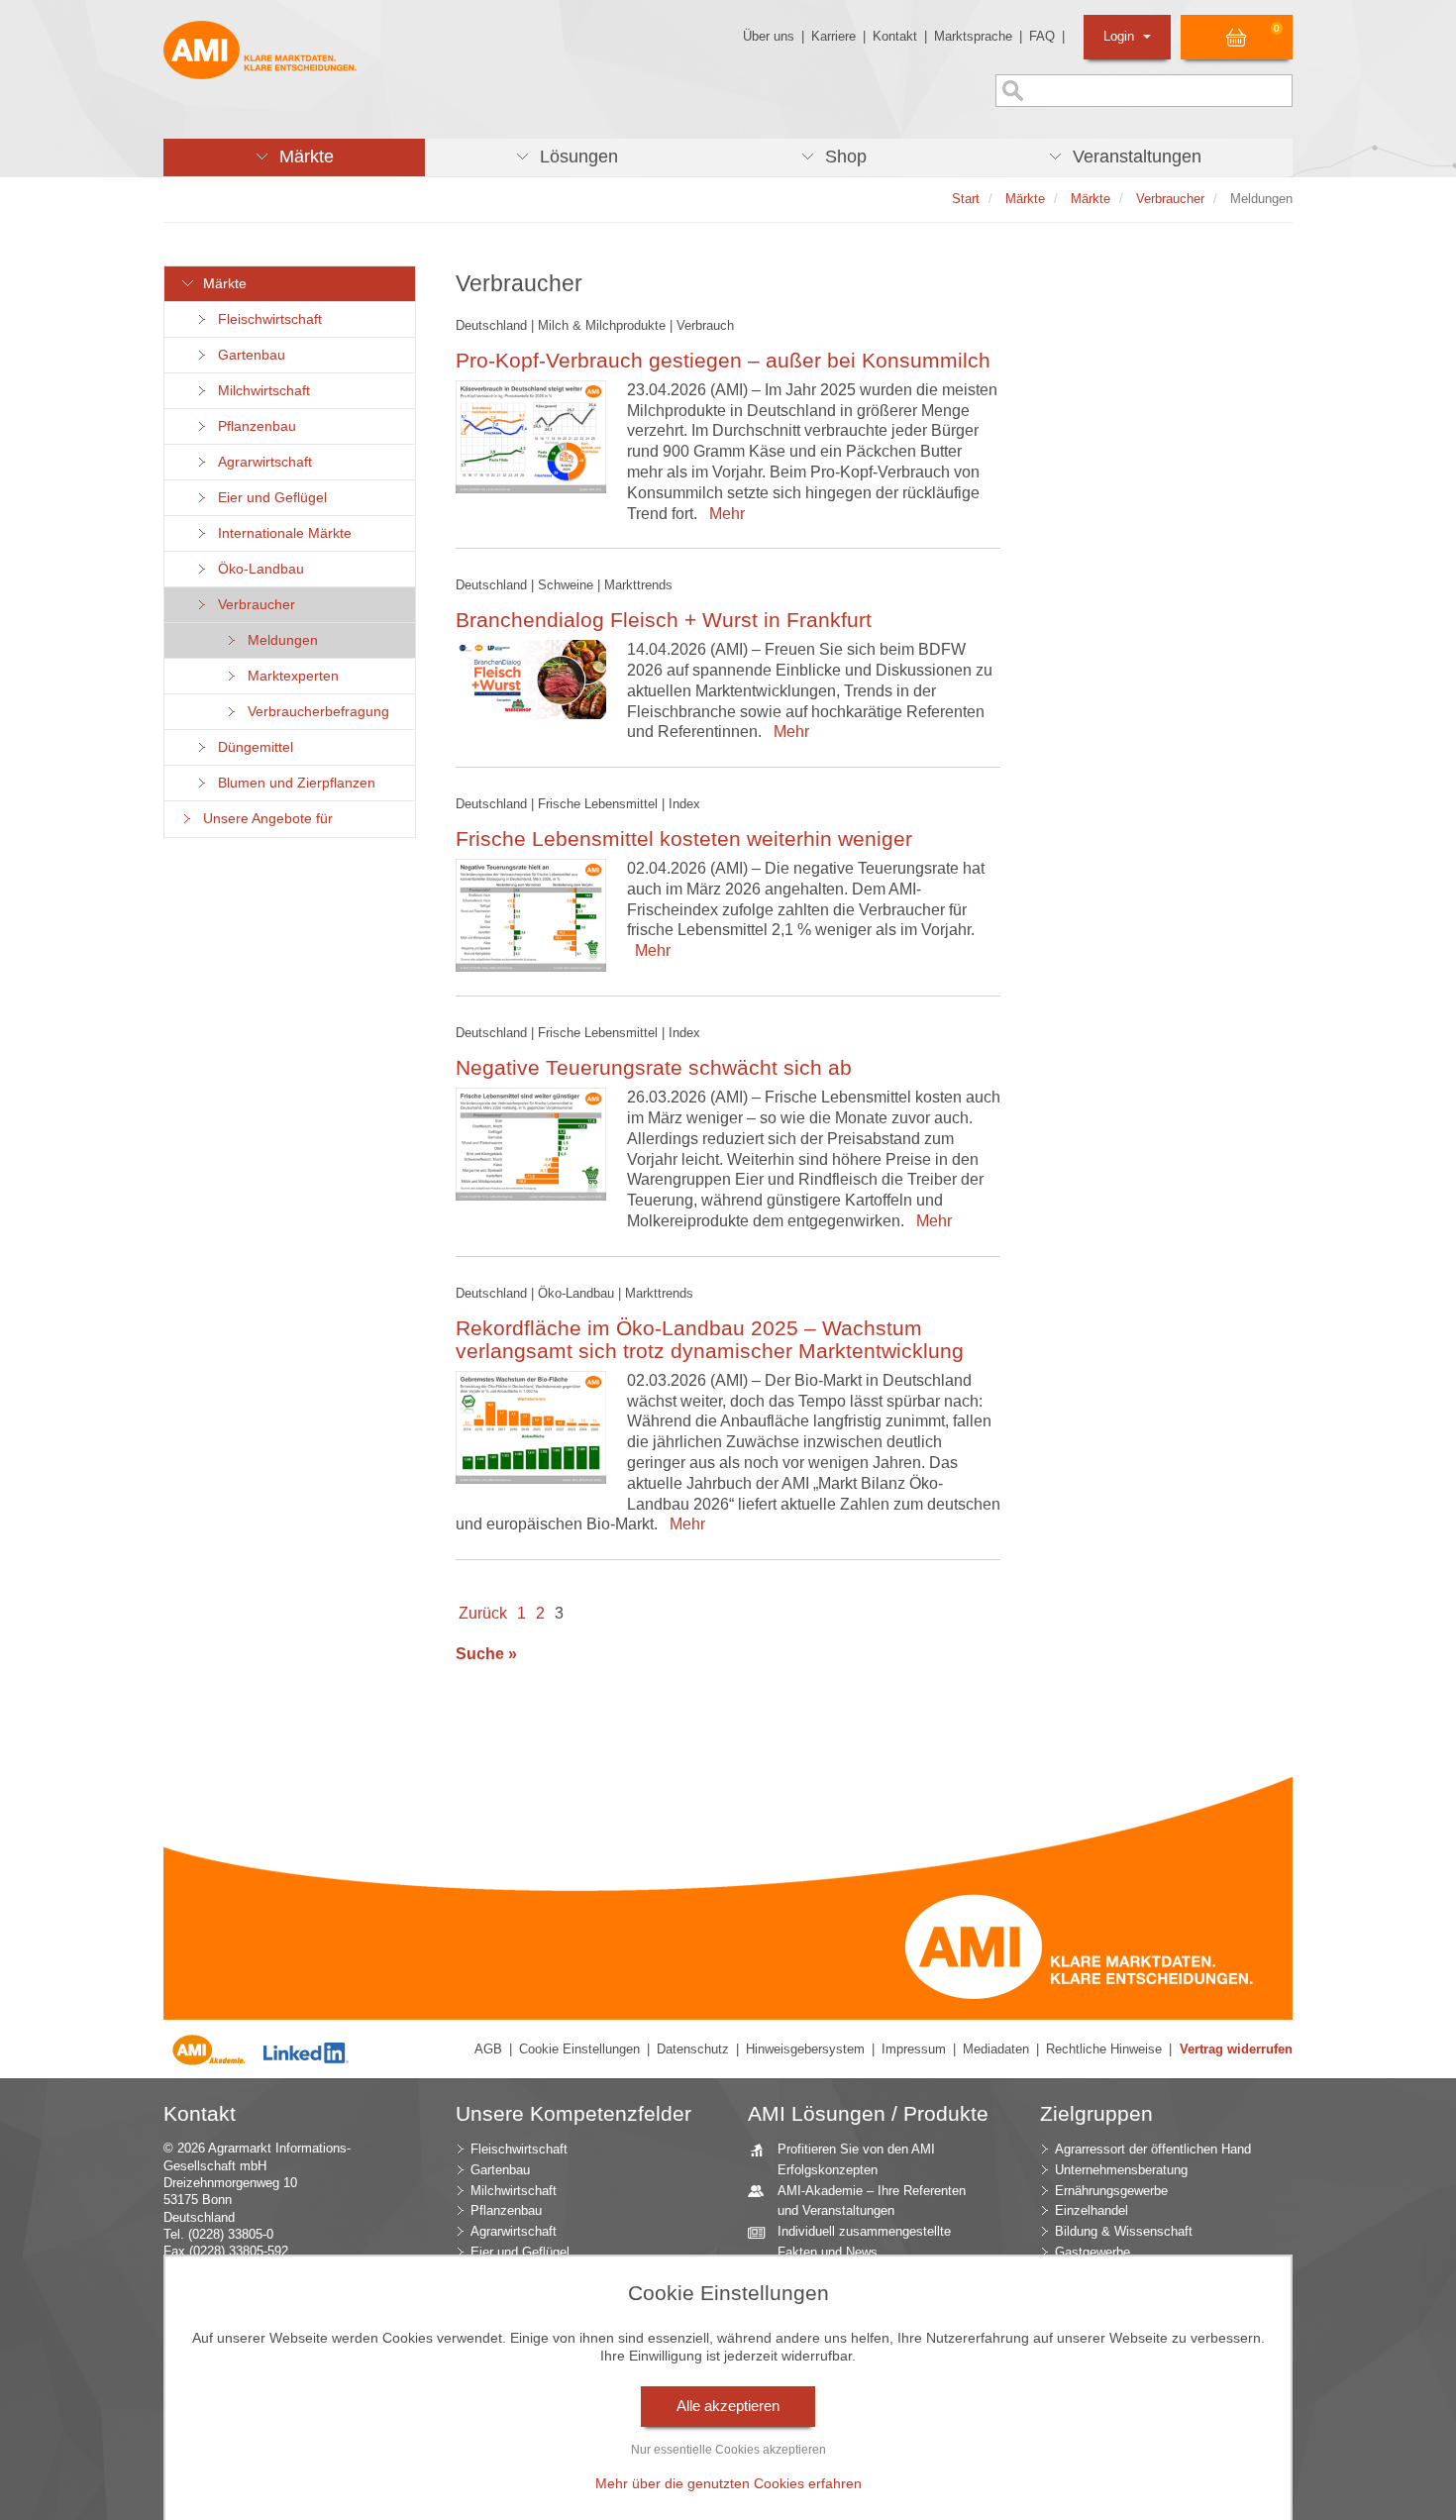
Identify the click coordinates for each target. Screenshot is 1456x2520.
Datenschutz (693, 2049)
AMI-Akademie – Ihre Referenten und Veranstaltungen (872, 2201)
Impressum (914, 2049)
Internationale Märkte (281, 533)
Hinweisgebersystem (805, 2049)
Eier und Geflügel (268, 498)
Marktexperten (289, 676)
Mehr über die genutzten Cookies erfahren (728, 2483)
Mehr (723, 514)
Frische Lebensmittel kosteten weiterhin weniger (684, 839)
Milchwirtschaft (260, 391)
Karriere (833, 36)
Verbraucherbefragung (314, 712)
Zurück (483, 1613)
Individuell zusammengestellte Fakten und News (864, 2242)
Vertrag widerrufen (1236, 2049)
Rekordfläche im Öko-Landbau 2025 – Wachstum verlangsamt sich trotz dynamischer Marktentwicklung (710, 1339)
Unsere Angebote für (264, 819)
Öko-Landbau (257, 569)
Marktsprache (973, 36)
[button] (294, 157)
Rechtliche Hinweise (1104, 2049)
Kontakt (895, 36)
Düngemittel (252, 747)
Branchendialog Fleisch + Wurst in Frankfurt (664, 620)
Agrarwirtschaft (261, 462)
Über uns (769, 36)
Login (1121, 36)
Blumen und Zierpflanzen (293, 783)
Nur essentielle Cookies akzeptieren (728, 2450)
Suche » (486, 1654)
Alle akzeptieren (728, 2406)
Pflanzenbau (253, 426)
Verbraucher (253, 605)
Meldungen (279, 640)
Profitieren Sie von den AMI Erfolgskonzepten (856, 2159)
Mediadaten (996, 2049)
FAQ (1042, 36)
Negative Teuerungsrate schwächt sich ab (654, 1067)
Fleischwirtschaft (266, 319)
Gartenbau (248, 355)
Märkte (221, 284)
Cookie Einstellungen (579, 2049)
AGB (488, 2049)
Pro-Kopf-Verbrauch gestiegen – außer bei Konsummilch (723, 360)
